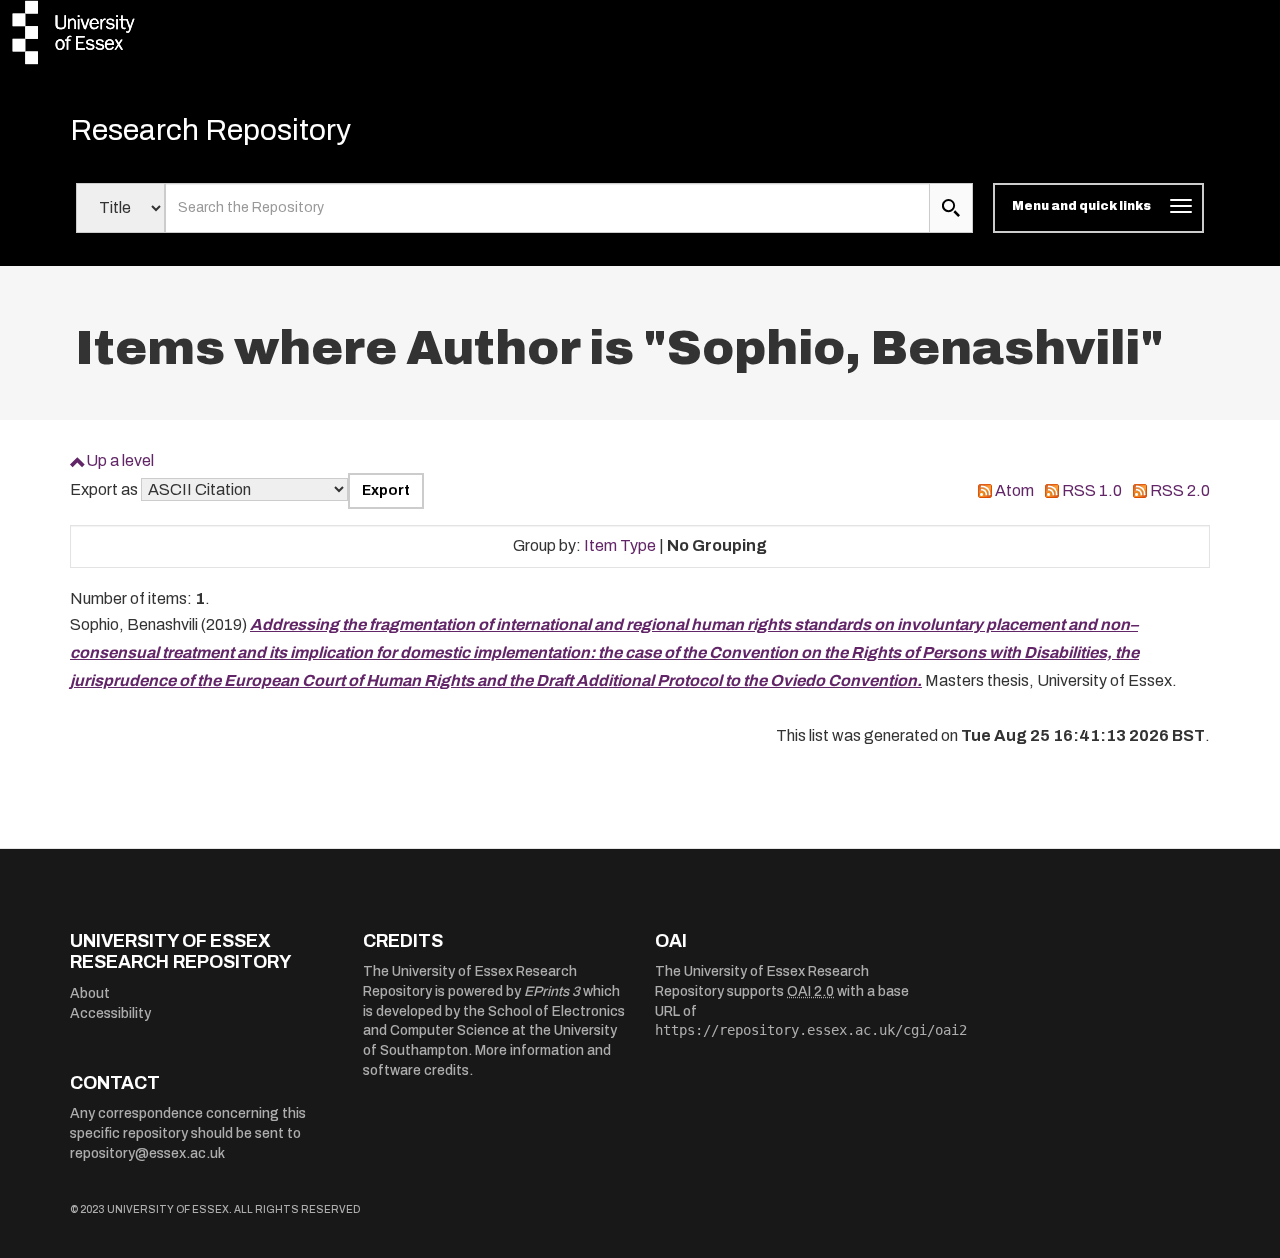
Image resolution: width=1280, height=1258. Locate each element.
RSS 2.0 (1180, 490)
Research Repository (210, 130)
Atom (1014, 490)
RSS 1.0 (1092, 490)
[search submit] (951, 208)
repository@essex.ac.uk (147, 1153)
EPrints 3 (552, 991)
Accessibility (110, 1013)
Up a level (120, 460)
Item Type (620, 545)
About (90, 993)
